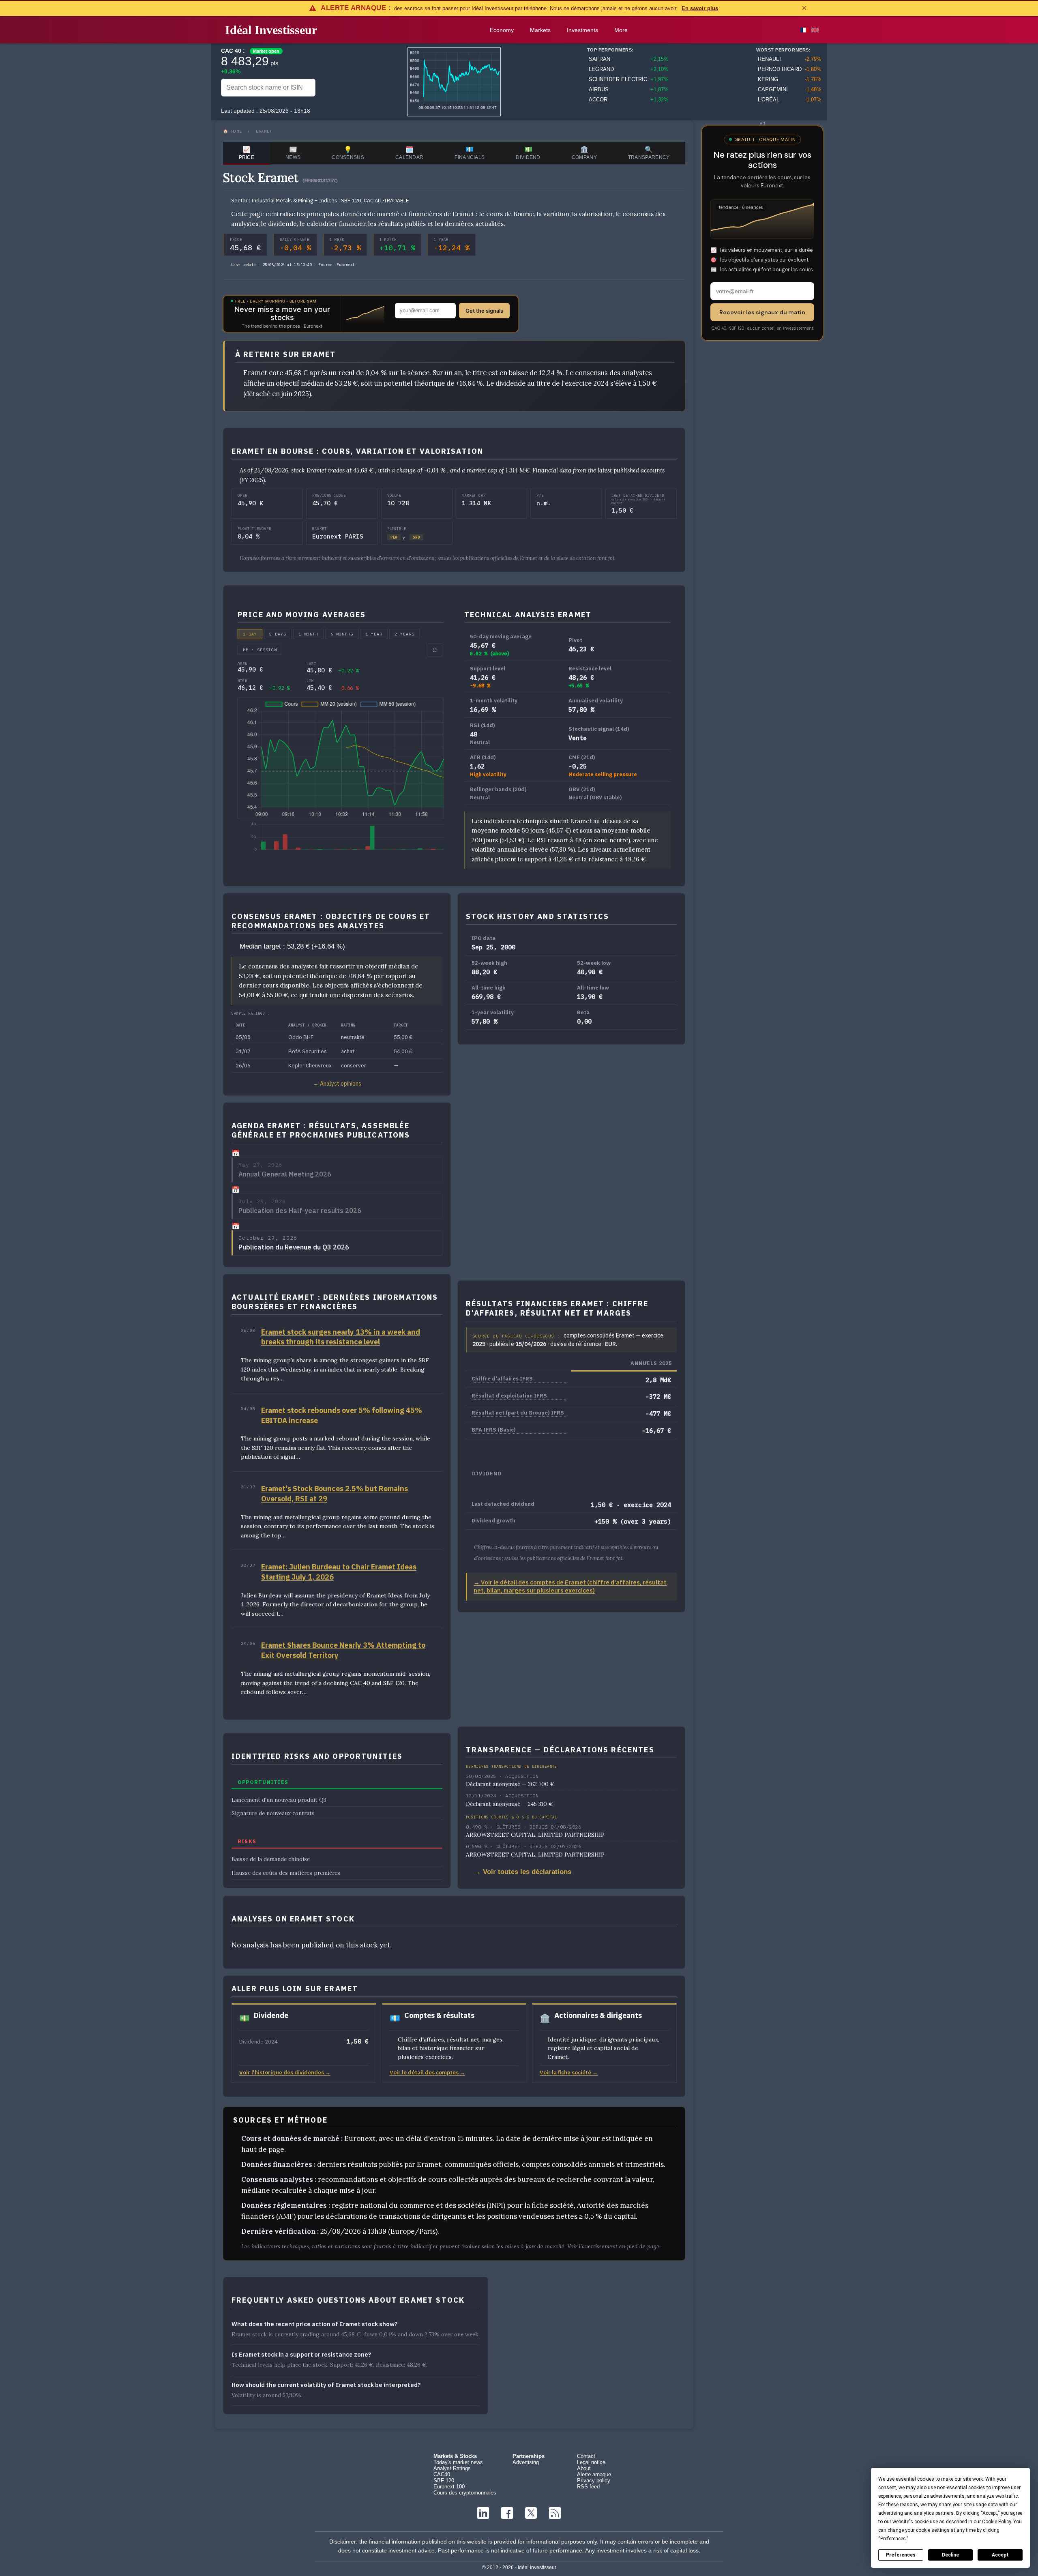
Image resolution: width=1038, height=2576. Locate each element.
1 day (250, 634)
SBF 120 (444, 2480)
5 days (278, 634)
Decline (950, 2555)
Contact (586, 2456)
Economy (502, 30)
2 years (404, 634)
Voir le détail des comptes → (427, 2072)
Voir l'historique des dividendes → (285, 2072)
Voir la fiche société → (569, 2072)
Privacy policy (594, 2480)
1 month (308, 634)
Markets (540, 30)
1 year (374, 634)
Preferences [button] (893, 2539)
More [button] (621, 30)
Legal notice (591, 2462)
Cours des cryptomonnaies (465, 2493)
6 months (342, 634)
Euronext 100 (449, 2487)
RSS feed (588, 2487)
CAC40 (442, 2474)
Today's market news (458, 2462)
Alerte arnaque (594, 2474)
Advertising (526, 2462)
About (584, 2468)
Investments (582, 30)
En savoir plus (700, 8)
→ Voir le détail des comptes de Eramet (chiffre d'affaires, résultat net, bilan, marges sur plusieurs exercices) (570, 1586)
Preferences (901, 2555)
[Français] (804, 30)
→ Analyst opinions (337, 1084)
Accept (1000, 2555)
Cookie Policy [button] (996, 2522)
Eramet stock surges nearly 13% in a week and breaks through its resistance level (341, 1337)
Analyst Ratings (452, 2468)
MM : (260, 650)
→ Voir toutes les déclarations (523, 1872)
